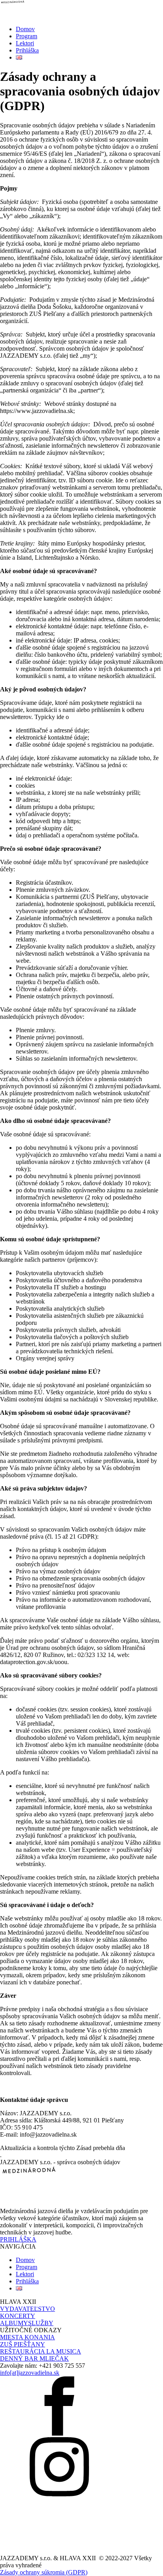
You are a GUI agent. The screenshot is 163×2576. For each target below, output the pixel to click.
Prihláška (27, 50)
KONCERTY (18, 2316)
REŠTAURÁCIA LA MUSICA (41, 2351)
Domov (25, 29)
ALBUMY (14, 2323)
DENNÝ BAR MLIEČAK (34, 2358)
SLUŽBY (41, 2323)
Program (27, 36)
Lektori (25, 43)
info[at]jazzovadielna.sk (30, 2373)
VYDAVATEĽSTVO (27, 2309)
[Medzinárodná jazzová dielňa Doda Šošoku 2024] (81, 10)
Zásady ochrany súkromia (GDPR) (44, 2572)
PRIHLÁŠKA (18, 2239)
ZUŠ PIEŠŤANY (23, 2344)
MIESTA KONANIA (27, 2337)
